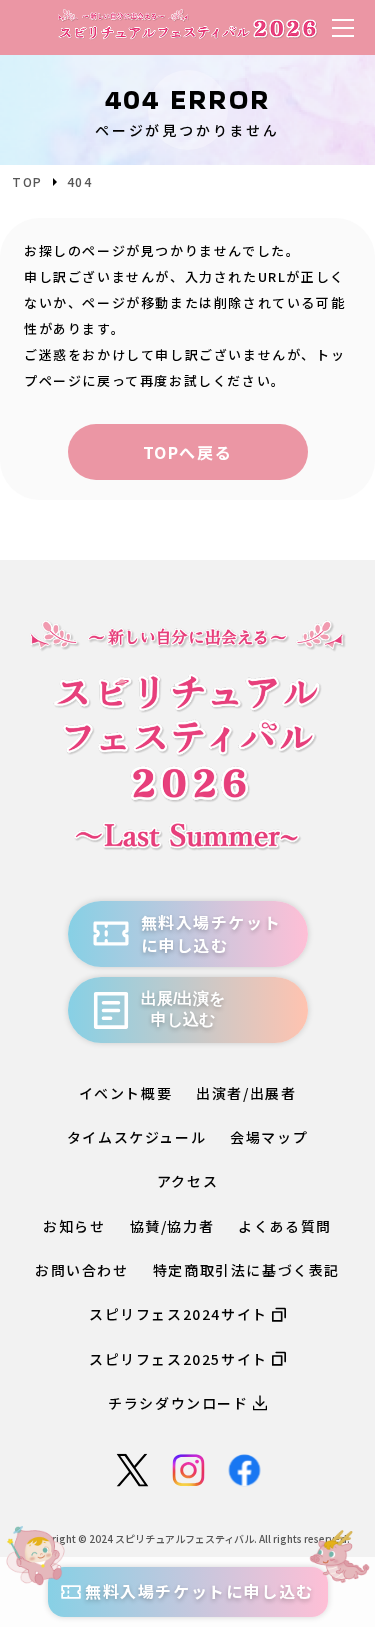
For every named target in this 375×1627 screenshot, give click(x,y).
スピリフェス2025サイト (178, 1359)
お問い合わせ (82, 1270)
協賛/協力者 (172, 1226)
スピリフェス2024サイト (178, 1314)
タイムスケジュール (136, 1137)
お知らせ (74, 1226)
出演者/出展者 (246, 1093)
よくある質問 (285, 1226)
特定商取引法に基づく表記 (246, 1270)
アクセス (187, 1181)
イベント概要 (126, 1093)
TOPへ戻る (188, 452)
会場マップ (269, 1137)
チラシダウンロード (178, 1403)
